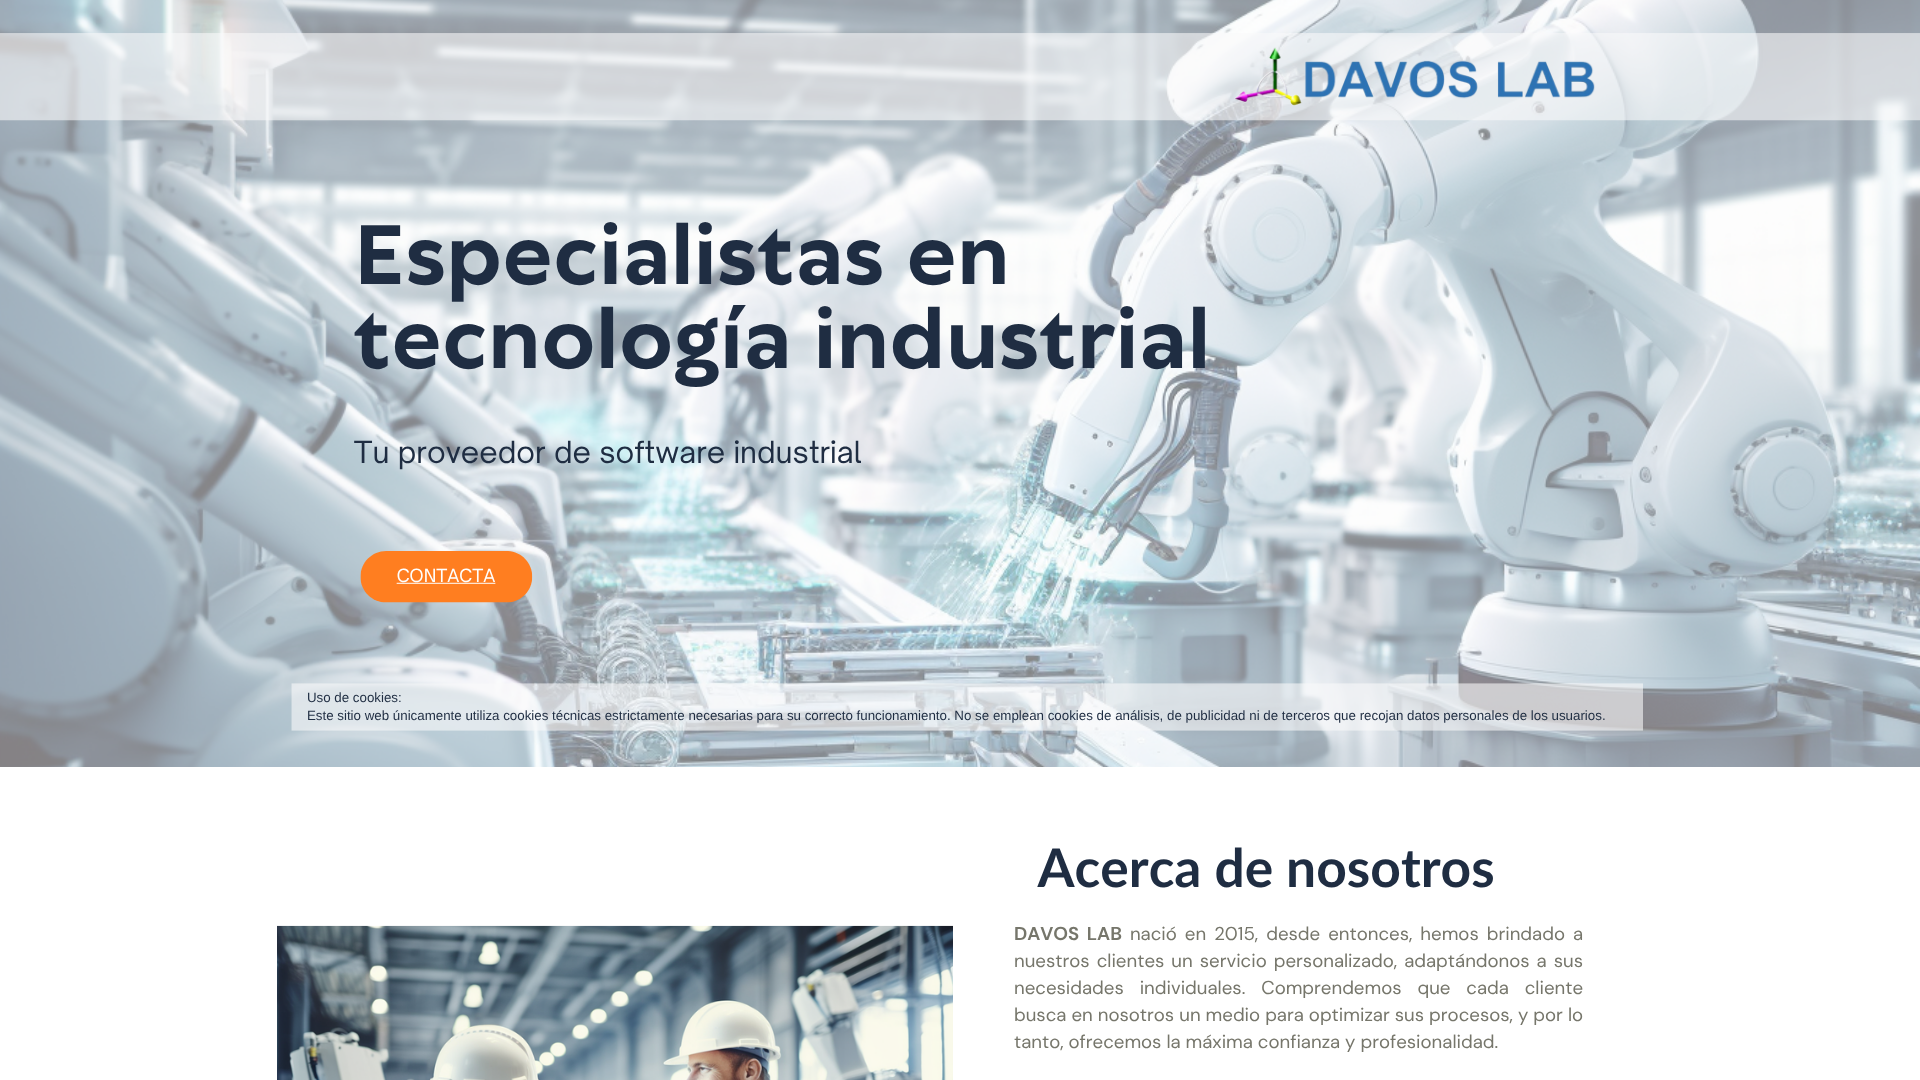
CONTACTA (446, 576)
